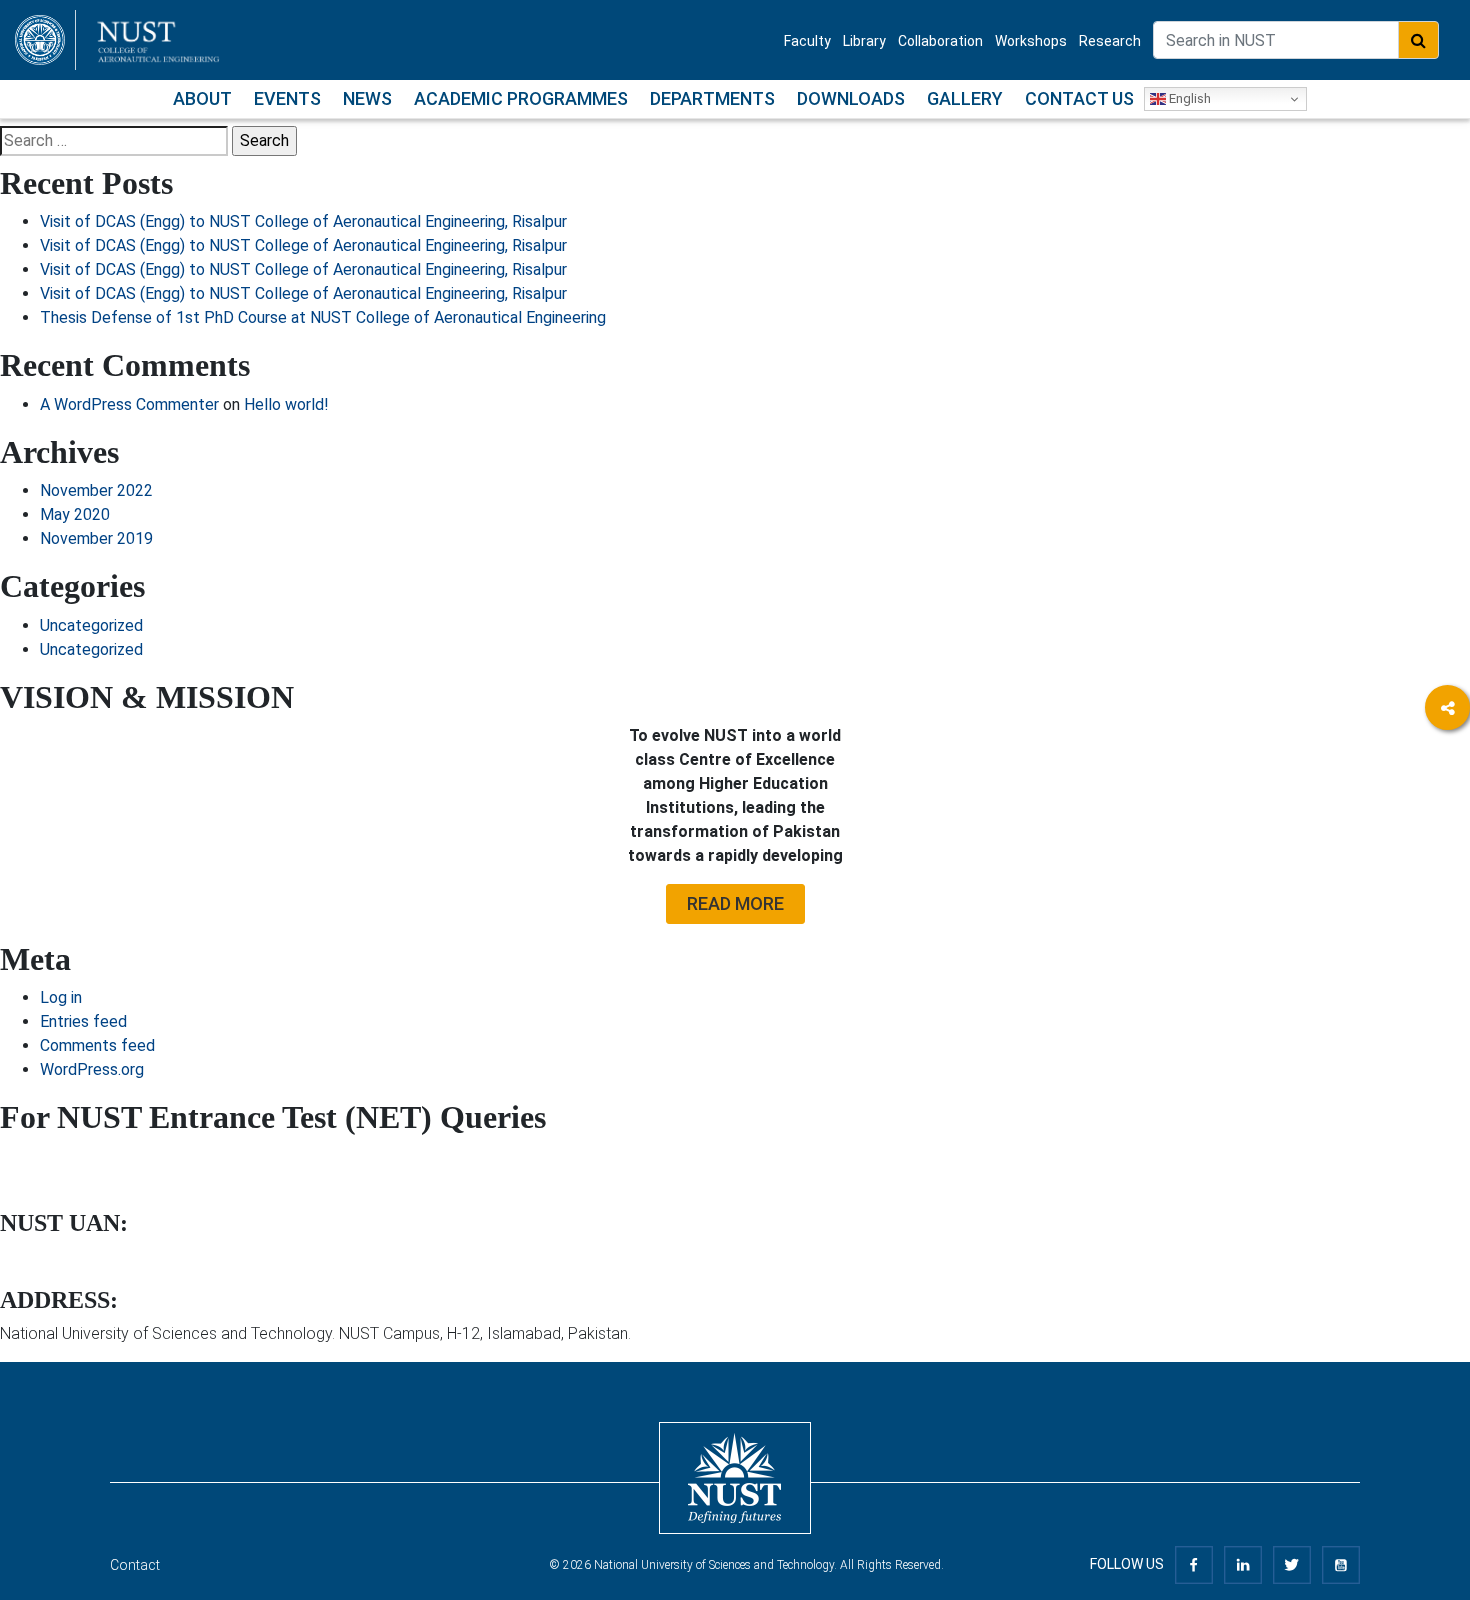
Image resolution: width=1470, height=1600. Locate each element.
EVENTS (287, 98)
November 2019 (96, 538)
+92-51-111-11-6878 (64, 1258)
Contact (135, 1565)
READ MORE (735, 903)
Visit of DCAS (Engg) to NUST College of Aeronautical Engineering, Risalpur (303, 221)
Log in (61, 997)
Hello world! (286, 404)
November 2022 (96, 490)
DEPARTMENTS (712, 98)
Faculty (807, 41)
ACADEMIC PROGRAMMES (521, 98)
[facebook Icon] (1194, 1564)
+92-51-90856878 (56, 1157)
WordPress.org (92, 1069)
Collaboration (940, 41)
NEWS (367, 98)
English (1188, 98)
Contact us (1079, 98)
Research (1110, 41)
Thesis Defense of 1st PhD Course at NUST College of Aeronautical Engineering (323, 317)
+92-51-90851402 (56, 1181)
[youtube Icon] (1341, 1564)
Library (864, 41)
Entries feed (83, 1021)
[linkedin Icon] (1243, 1564)
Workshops (1031, 41)
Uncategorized (91, 625)
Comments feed (97, 1045)
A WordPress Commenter (129, 404)
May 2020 (75, 514)
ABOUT (202, 98)
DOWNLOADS (851, 98)
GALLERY (965, 98)
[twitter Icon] (1292, 1564)
